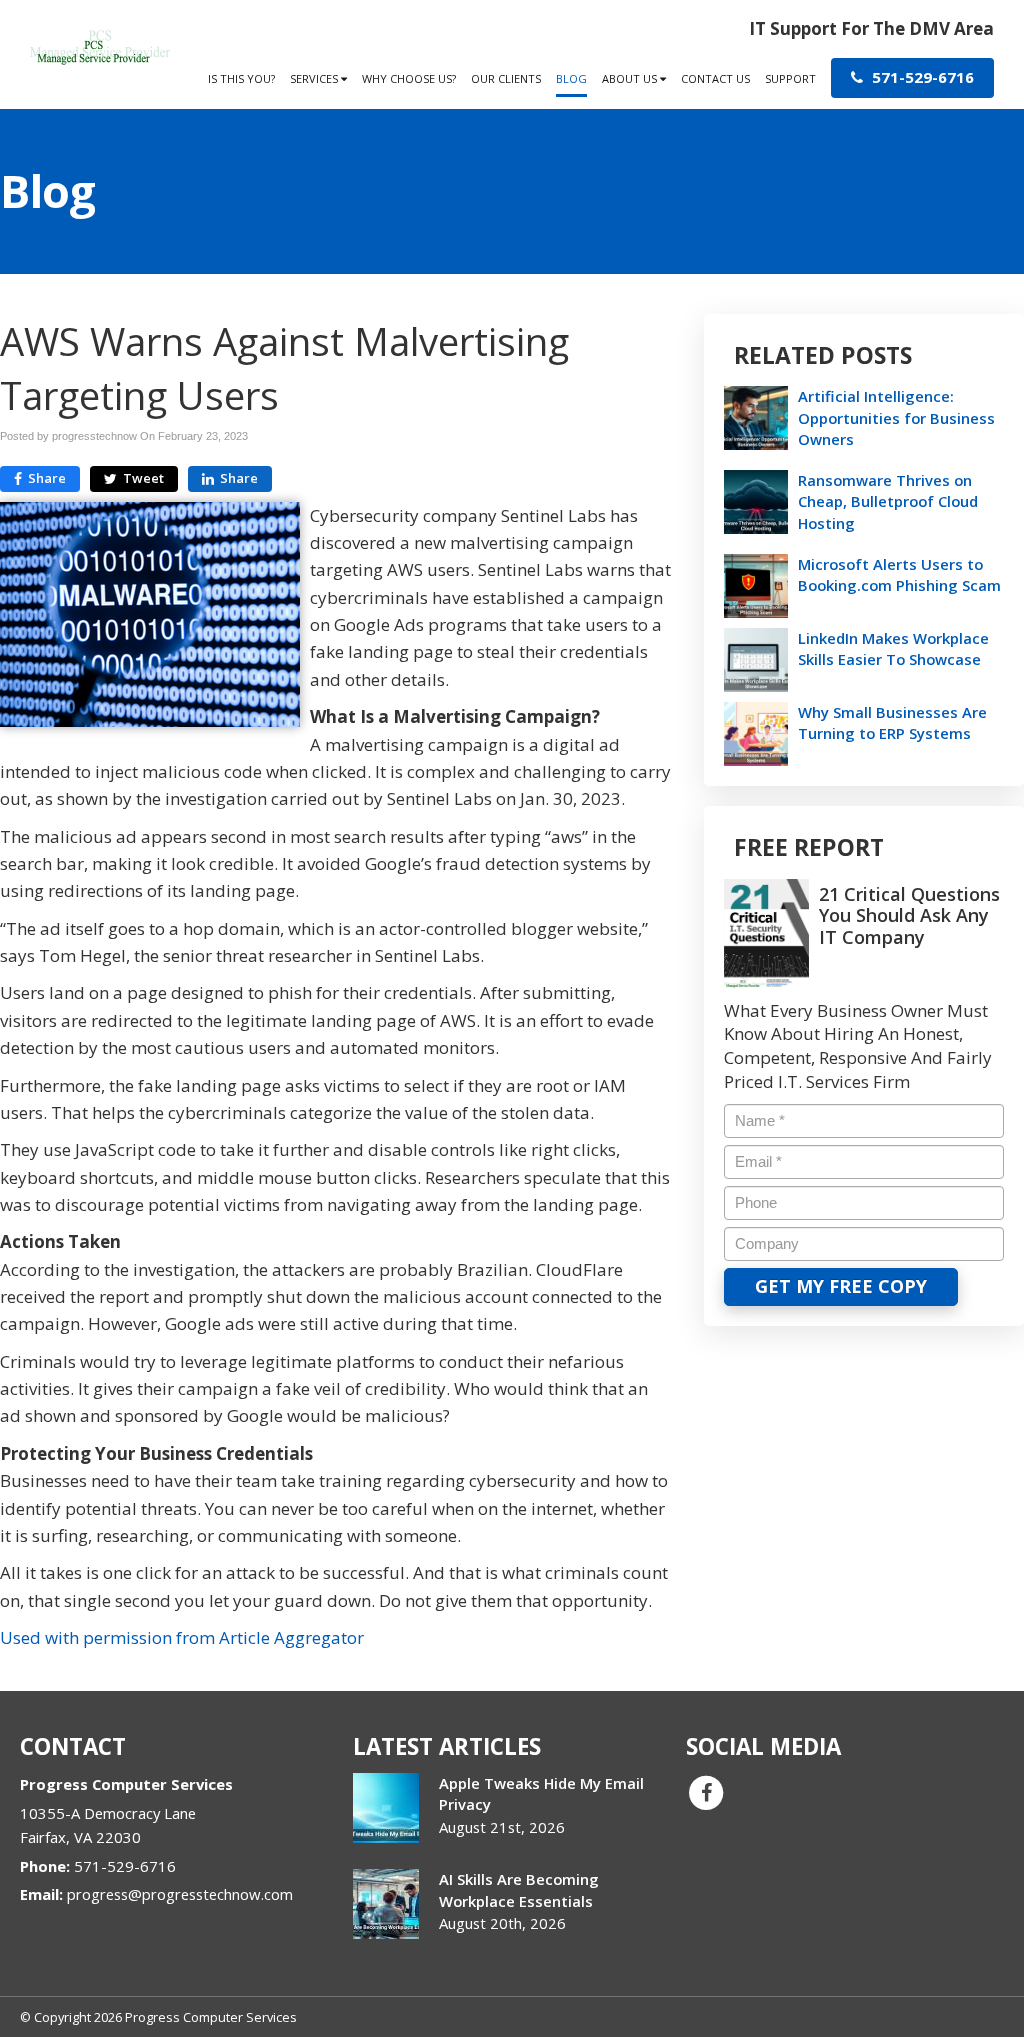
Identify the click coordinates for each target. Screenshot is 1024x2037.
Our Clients (506, 78)
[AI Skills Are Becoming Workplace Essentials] (386, 1904)
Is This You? (241, 78)
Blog (571, 78)
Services (315, 78)
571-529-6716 (921, 77)
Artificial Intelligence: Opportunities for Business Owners (896, 417)
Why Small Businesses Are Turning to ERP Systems (892, 722)
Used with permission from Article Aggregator (182, 1637)
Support (790, 78)
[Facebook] (706, 1792)
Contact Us (715, 78)
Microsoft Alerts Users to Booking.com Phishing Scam (899, 574)
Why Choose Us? (409, 78)
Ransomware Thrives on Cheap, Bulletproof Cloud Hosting (888, 501)
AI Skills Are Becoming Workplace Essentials (519, 1889)
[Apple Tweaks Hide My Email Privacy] (386, 1808)
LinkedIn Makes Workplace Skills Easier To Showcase (893, 648)
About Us (631, 78)
